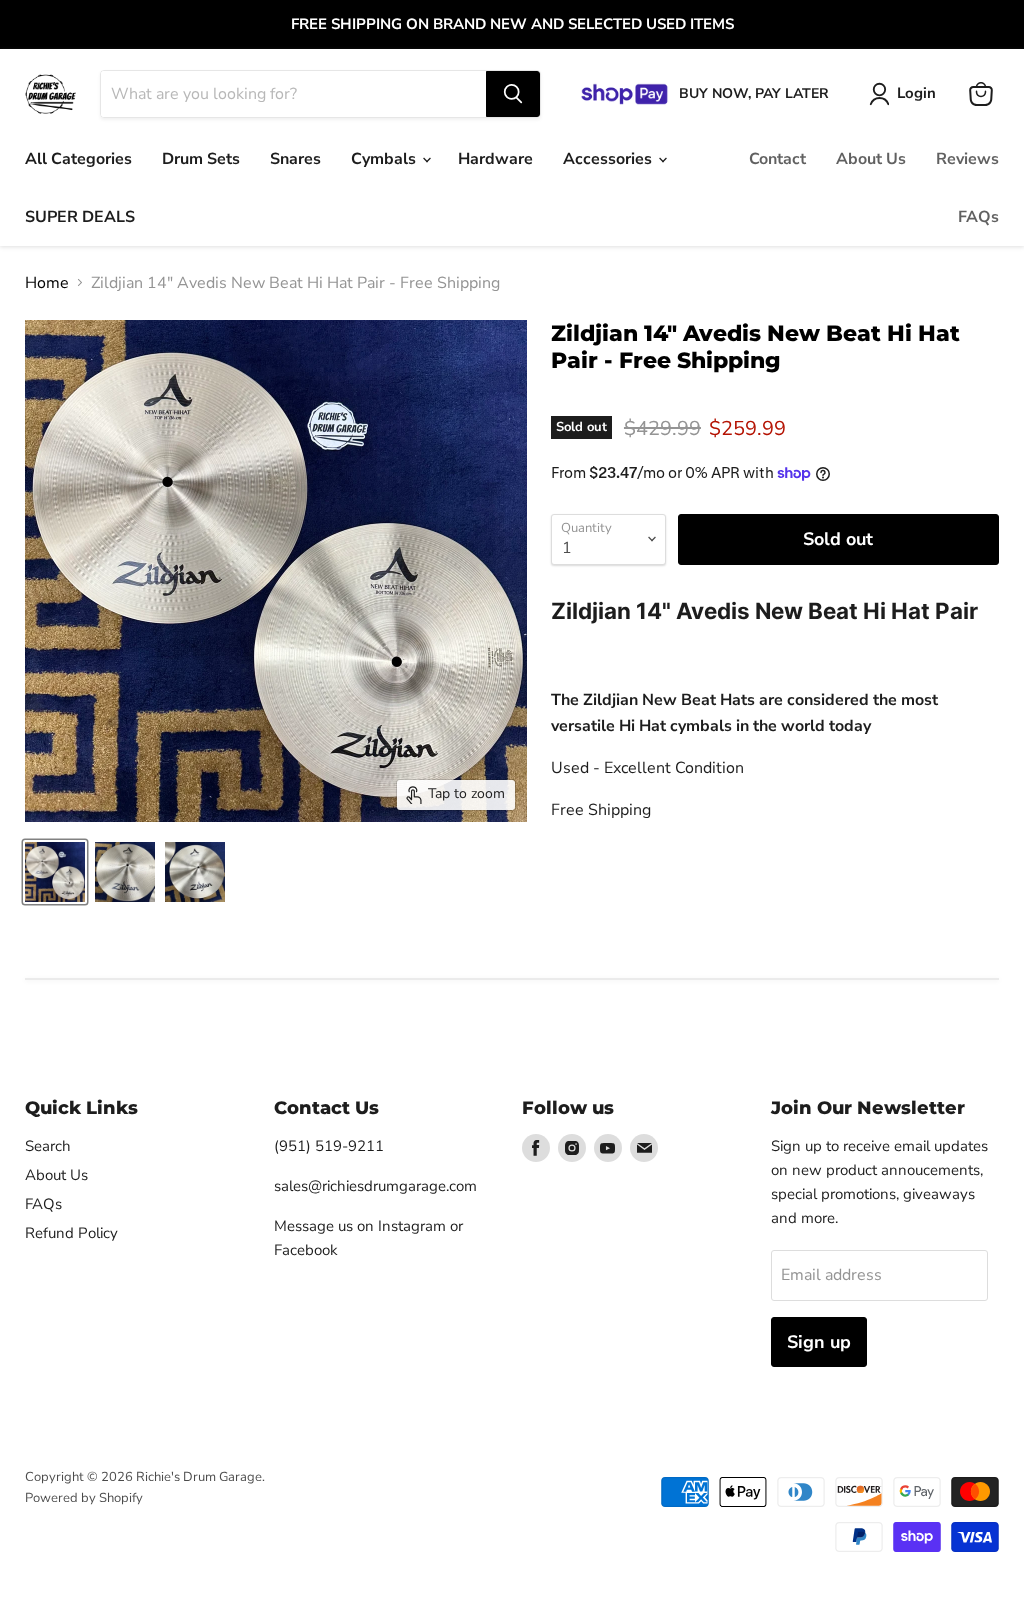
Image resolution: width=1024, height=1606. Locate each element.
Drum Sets (201, 159)
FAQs (978, 217)
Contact (777, 159)
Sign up (819, 1342)
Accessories (609, 159)
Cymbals (385, 159)
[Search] (513, 94)
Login (916, 93)
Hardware (495, 159)
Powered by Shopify (84, 1498)
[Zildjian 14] (55, 872)
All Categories (78, 159)
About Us (871, 159)
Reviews (967, 159)
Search (48, 1146)
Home (47, 283)
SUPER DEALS (80, 217)
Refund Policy (71, 1233)
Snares (295, 159)
